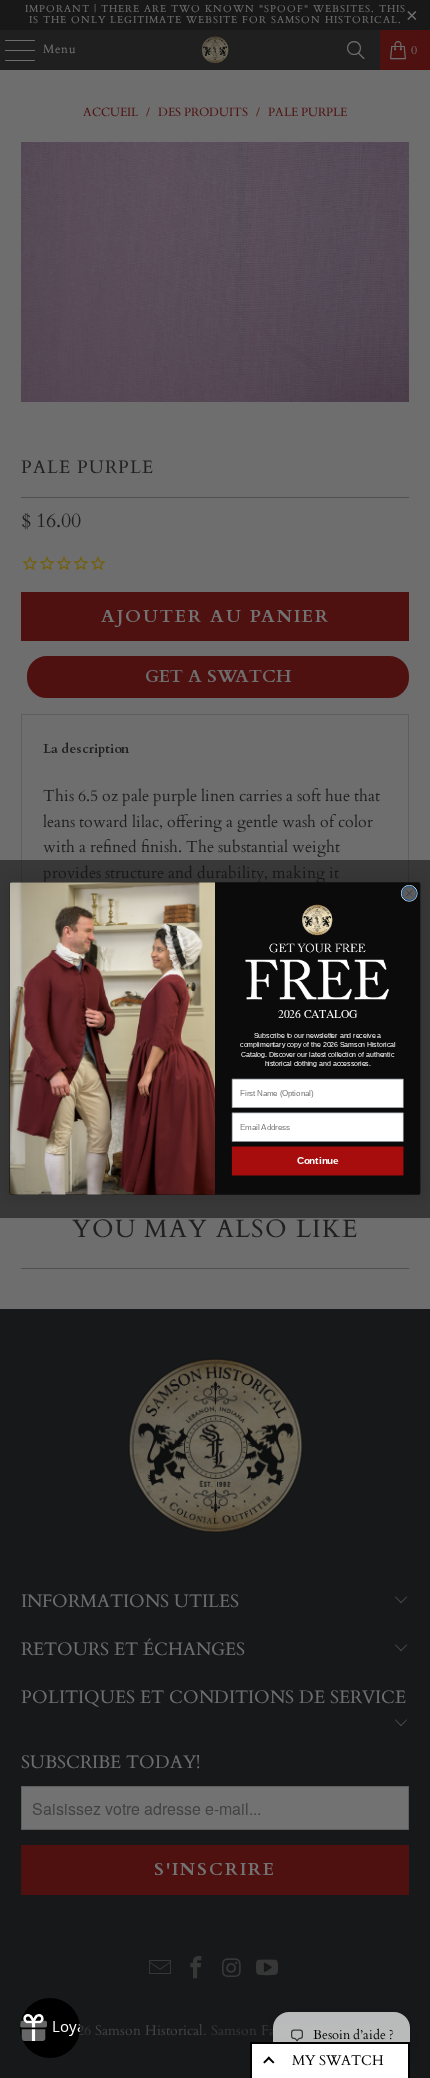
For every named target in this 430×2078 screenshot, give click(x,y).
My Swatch (338, 2060)
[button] (317, 950)
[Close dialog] (409, 894)
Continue (318, 1161)
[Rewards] (50, 2028)
